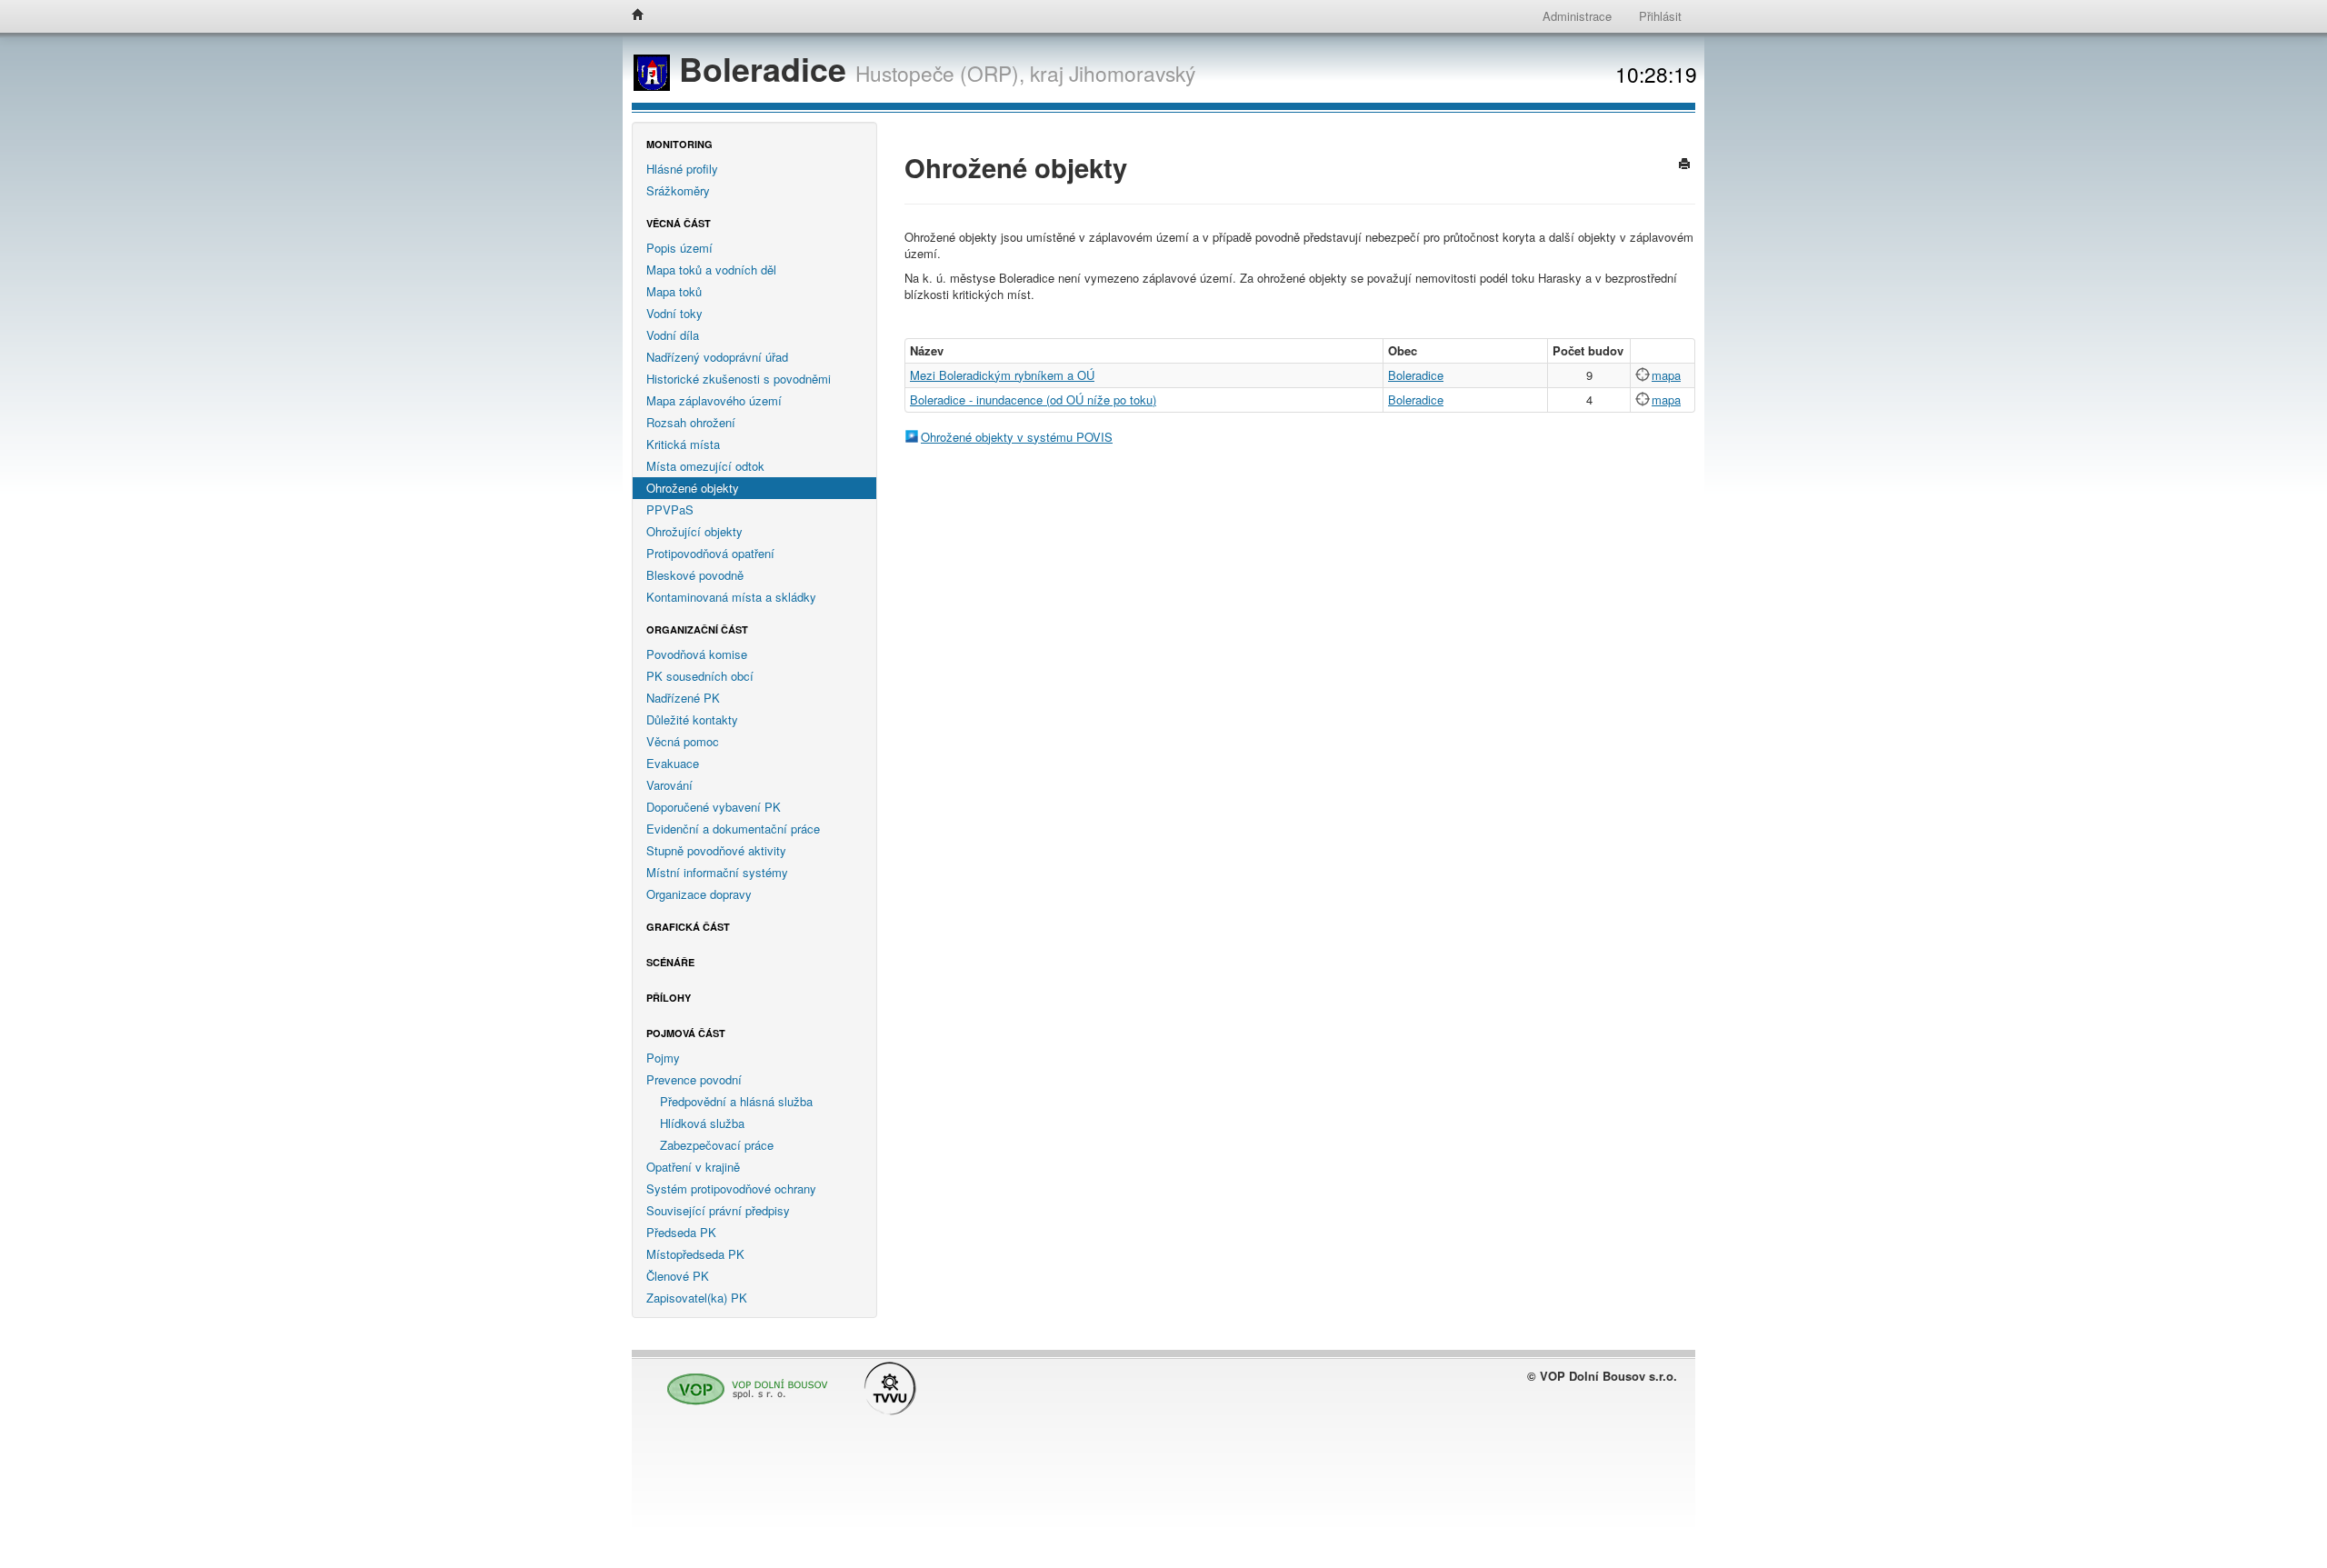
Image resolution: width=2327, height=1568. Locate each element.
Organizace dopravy (699, 894)
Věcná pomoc (683, 741)
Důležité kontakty (692, 719)
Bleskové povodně (695, 575)
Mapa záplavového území (714, 400)
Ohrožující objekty (694, 531)
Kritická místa (683, 444)
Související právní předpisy (718, 1210)
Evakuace (673, 763)
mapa (1666, 375)
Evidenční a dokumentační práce (733, 829)
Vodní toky (674, 313)
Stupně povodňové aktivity (716, 850)
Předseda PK (681, 1232)
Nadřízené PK (683, 698)
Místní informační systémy (717, 872)
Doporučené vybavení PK (714, 807)
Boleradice (763, 69)
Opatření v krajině (693, 1167)
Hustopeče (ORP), (940, 73)
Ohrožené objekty (693, 488)
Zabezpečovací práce (717, 1145)
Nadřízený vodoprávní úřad (717, 357)
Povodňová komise (697, 654)
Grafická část (688, 927)
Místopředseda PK (695, 1254)
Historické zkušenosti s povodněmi (739, 379)
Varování (669, 785)
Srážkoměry (678, 190)
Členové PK (678, 1276)
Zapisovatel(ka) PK (697, 1298)
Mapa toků (674, 291)
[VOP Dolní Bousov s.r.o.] (743, 1381)
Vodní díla (673, 335)
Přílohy (669, 998)
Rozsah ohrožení (691, 422)
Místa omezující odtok (705, 466)
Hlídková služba (702, 1123)
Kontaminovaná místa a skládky (731, 597)
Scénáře (670, 962)
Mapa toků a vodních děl (711, 270)
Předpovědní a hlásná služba (736, 1101)
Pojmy (663, 1058)
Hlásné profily (682, 169)
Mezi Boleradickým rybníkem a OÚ (1002, 375)
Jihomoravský (1132, 73)
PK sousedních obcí (700, 676)
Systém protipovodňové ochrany (731, 1188)
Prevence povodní (694, 1079)
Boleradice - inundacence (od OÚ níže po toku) (1033, 399)
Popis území (679, 248)
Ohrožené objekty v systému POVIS (1017, 437)
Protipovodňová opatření (710, 553)
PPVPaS (670, 509)
